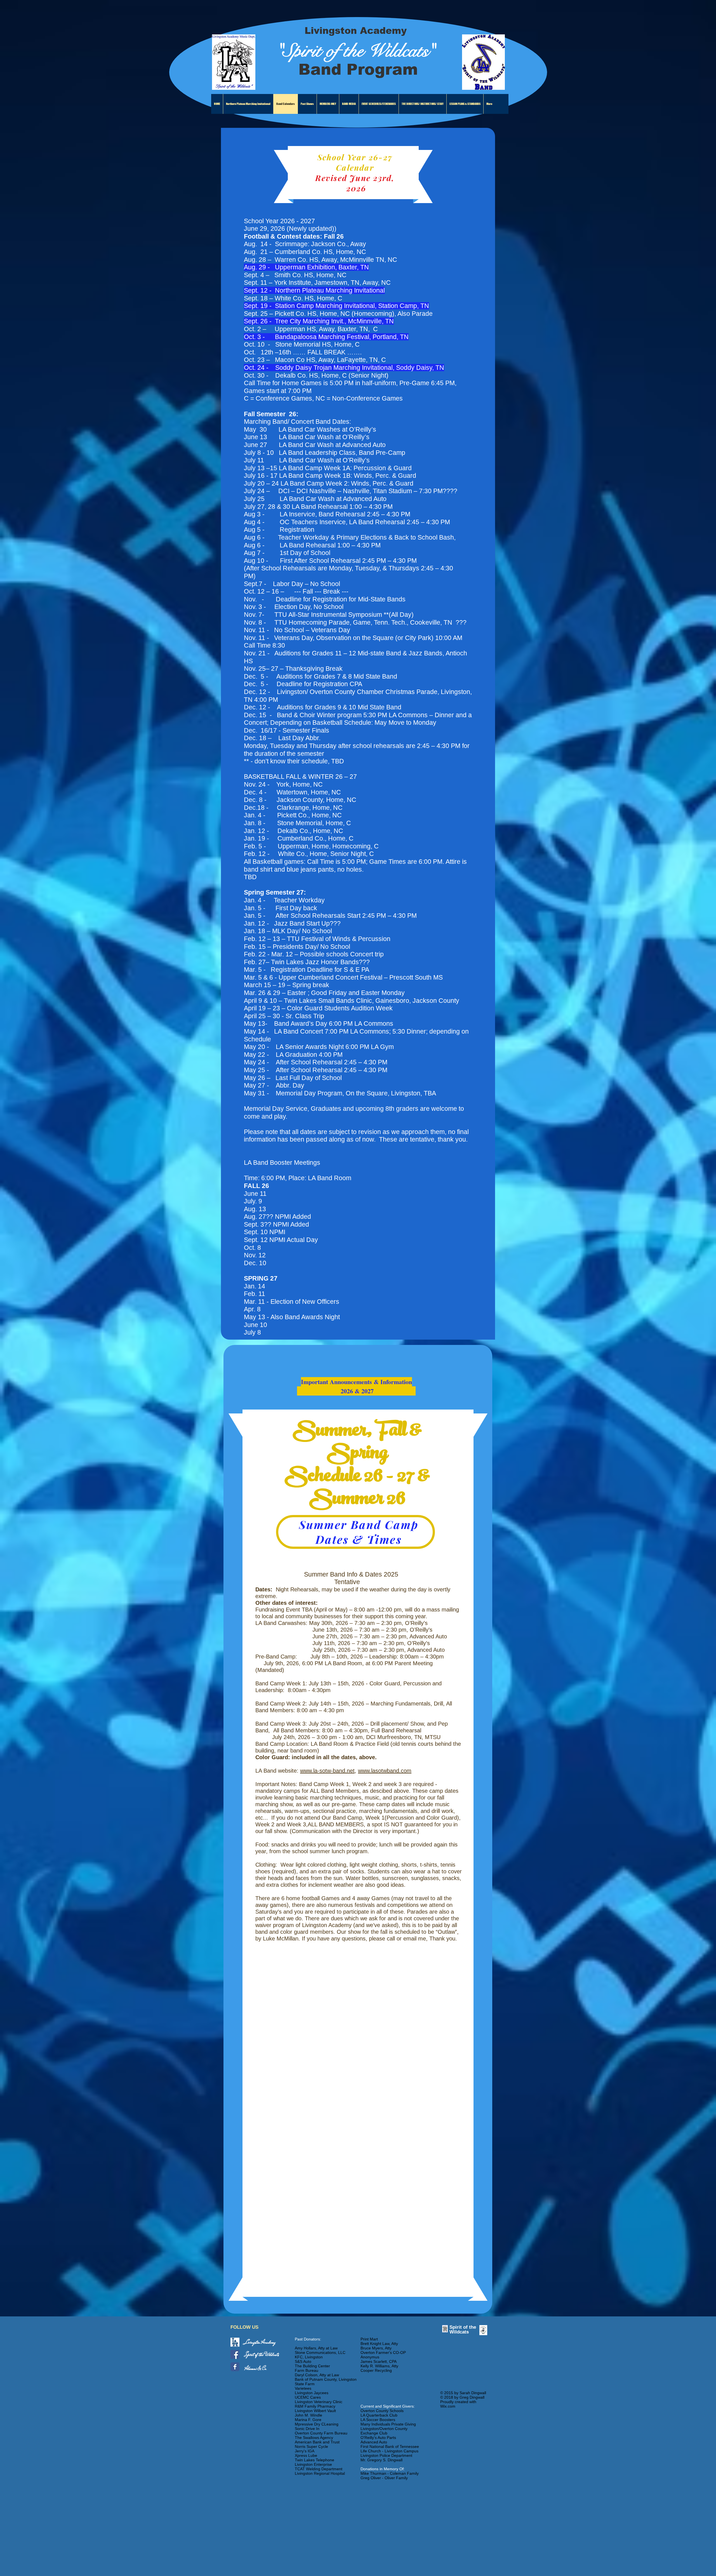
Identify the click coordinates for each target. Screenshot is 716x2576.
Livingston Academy (356, 31)
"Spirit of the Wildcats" (356, 51)
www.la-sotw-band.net (327, 1771)
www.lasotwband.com (385, 1771)
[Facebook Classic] (235, 2367)
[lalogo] (235, 2342)
